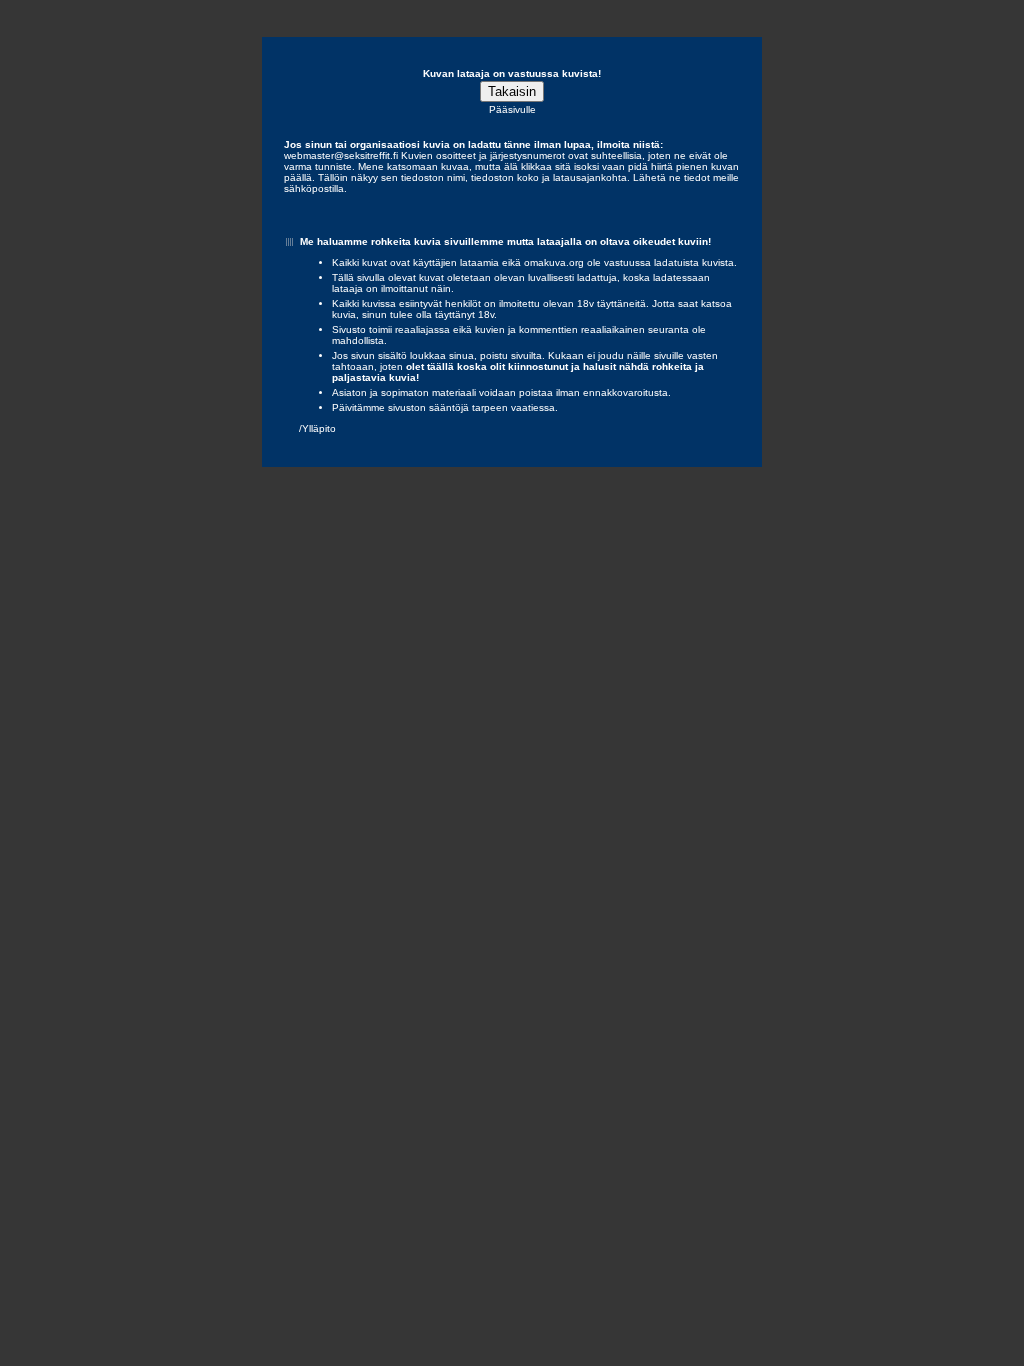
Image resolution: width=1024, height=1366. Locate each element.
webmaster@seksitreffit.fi (341, 155)
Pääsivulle (512, 109)
